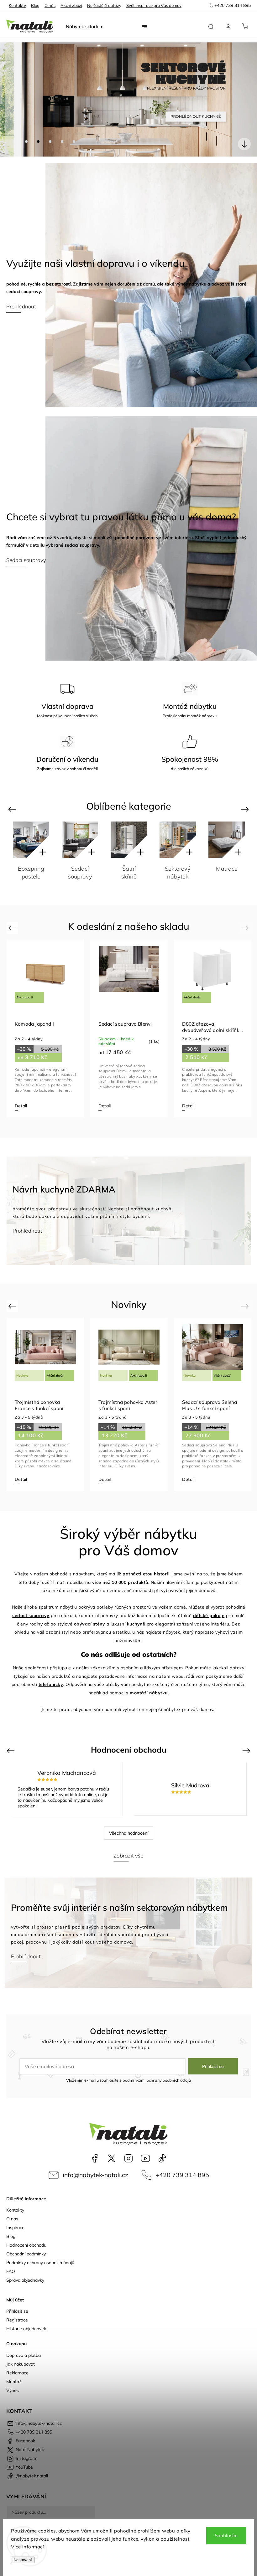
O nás (50, 5)
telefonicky (51, 1684)
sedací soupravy (31, 1615)
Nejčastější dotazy (104, 5)
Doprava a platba (24, 2355)
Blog (35, 5)
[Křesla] (227, 840)
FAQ (11, 2271)
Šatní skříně (80, 873)
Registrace (17, 2320)
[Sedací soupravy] (31, 840)
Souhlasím (226, 2535)
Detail (21, 1106)
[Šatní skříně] (80, 840)
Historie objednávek (26, 2329)
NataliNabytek (112, 2158)
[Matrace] (178, 840)
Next (246, 809)
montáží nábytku (149, 1693)
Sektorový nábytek (129, 873)
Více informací (27, 2547)
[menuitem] (85, 27)
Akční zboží (71, 5)
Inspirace (15, 2228)
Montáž (14, 2382)
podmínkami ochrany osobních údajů (157, 2080)
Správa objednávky (25, 2280)
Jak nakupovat (21, 2364)
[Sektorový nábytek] (129, 840)
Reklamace (17, 2373)
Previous (13, 809)
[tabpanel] (45, 1028)
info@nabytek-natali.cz (95, 2175)
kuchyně (136, 1624)
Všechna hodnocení (129, 1833)
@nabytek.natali (162, 2158)
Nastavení (23, 2560)
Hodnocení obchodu (26, 2245)
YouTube (145, 2158)
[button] (14, 100)
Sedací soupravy (31, 873)
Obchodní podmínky (26, 2254)
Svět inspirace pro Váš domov (154, 5)
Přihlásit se (213, 2066)
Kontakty (17, 5)
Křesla (227, 869)
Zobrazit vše (128, 1855)
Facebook (95, 2158)
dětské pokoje (209, 1615)
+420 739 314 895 (182, 2175)
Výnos (13, 2390)
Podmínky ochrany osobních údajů (40, 2263)
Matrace (178, 869)
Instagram (128, 2158)
